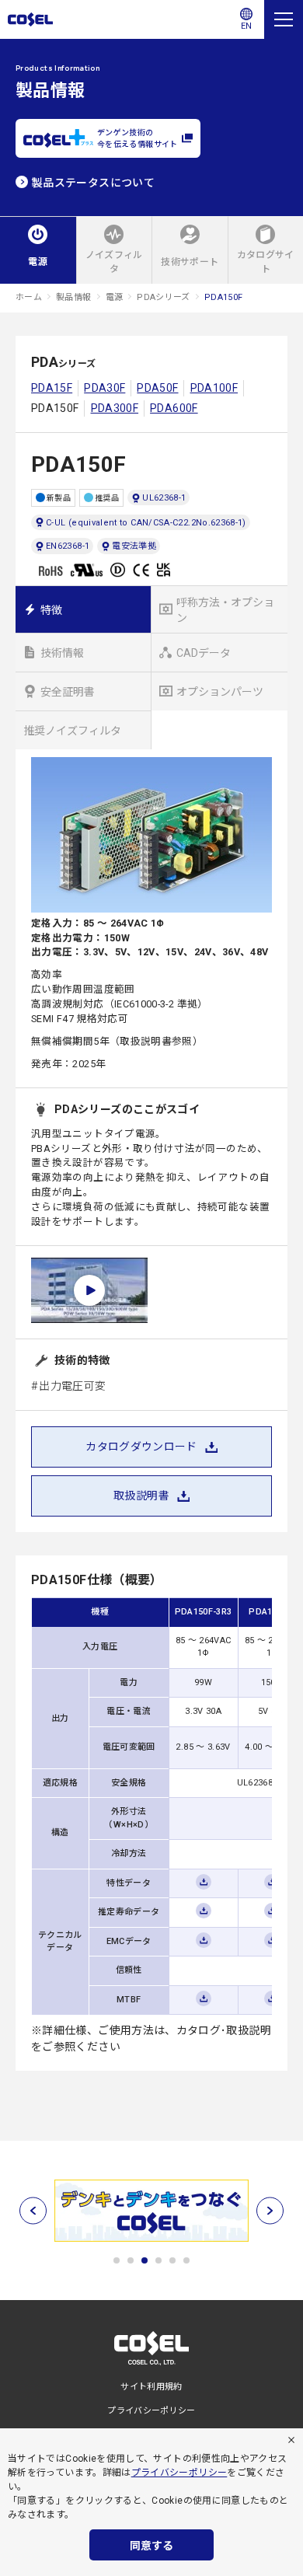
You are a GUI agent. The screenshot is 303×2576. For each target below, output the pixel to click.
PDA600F (174, 408)
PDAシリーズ (164, 297)
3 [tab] (145, 2260)
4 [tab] (158, 2260)
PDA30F (104, 388)
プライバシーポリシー (179, 2473)
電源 (115, 297)
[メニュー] (284, 19)
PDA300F (115, 408)
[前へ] (33, 2211)
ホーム (29, 297)
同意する (151, 2546)
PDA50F (157, 388)
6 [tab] (186, 2260)
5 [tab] (172, 2260)
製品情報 (73, 297)
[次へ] (270, 2211)
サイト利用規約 (151, 2387)
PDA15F (52, 388)
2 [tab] (131, 2260)
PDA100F (214, 388)
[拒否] (291, 2440)
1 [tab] (117, 2260)
